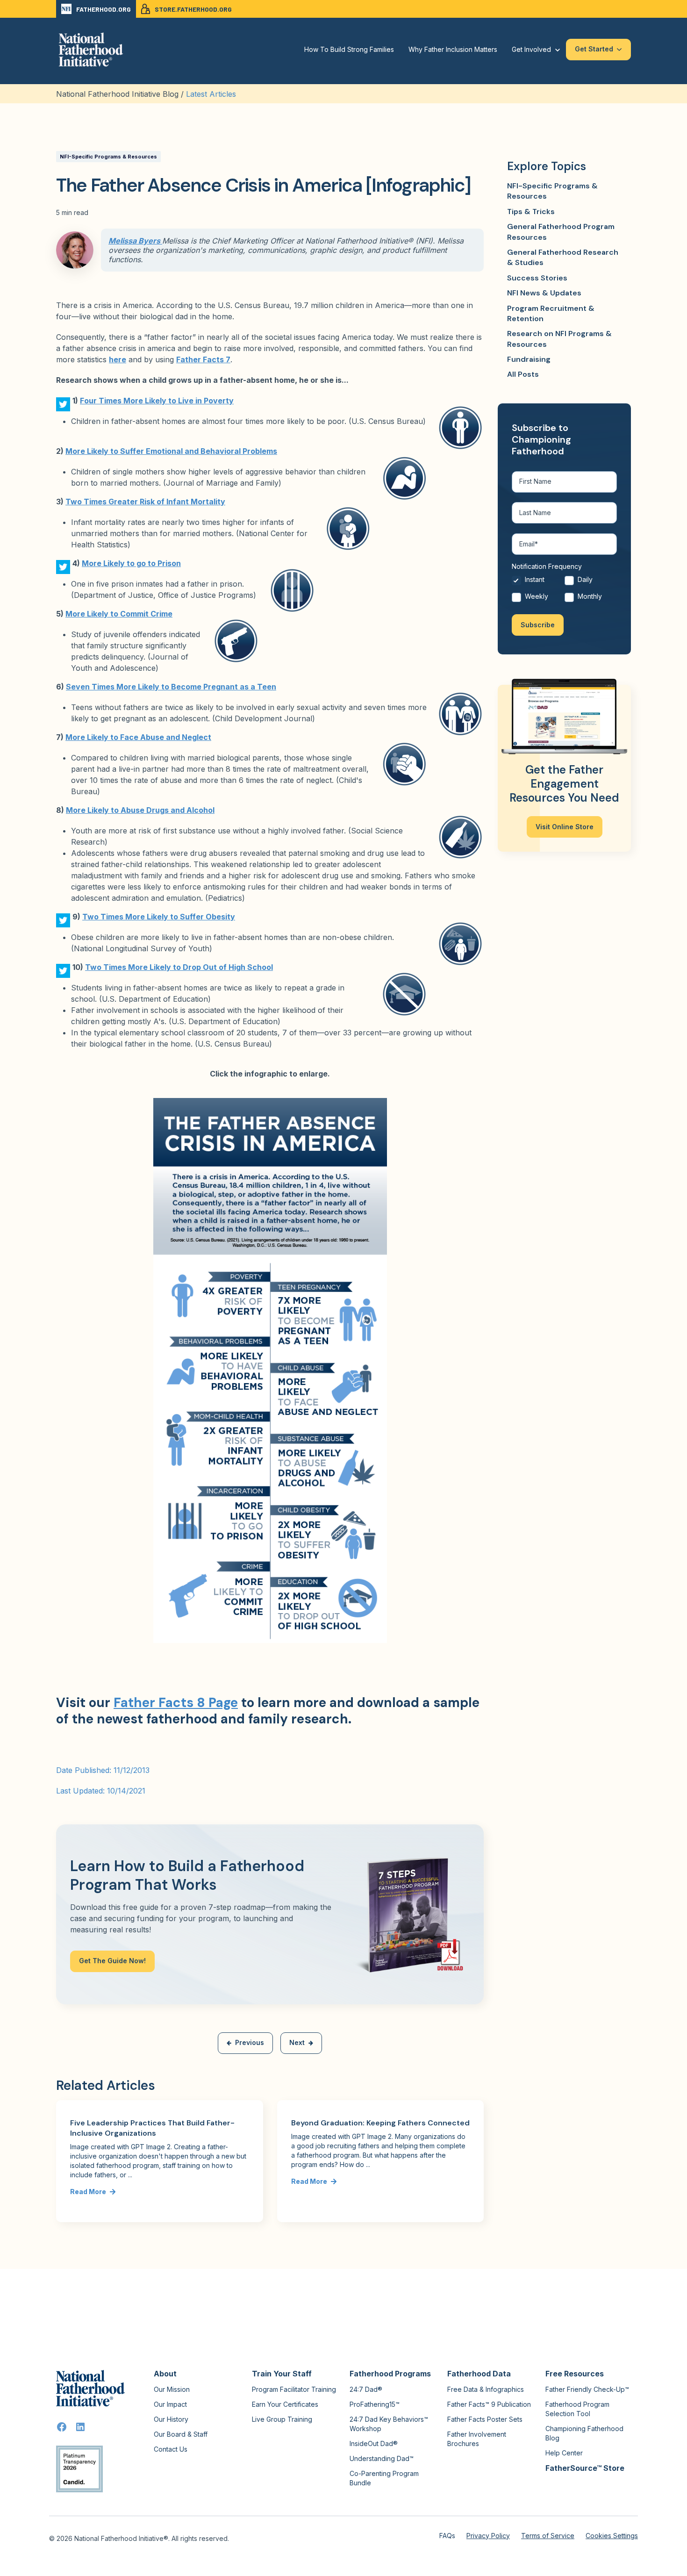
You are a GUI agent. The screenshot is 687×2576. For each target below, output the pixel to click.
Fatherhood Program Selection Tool (577, 2409)
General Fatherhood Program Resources (561, 232)
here (118, 359)
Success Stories (537, 278)
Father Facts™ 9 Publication (489, 2404)
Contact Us (171, 2449)
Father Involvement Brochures (477, 2439)
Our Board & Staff (181, 2434)
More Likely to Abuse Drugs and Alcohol (140, 810)
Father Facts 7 (203, 359)
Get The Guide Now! (112, 1961)
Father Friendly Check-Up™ (587, 2389)
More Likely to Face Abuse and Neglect (138, 737)
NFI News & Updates (544, 293)
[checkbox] (564, 590)
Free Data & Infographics (486, 2389)
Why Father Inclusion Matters (453, 49)
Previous (250, 2042)
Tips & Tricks (531, 212)
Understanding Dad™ (382, 2458)
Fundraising (529, 359)
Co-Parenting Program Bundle (384, 2478)
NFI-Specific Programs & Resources (108, 157)
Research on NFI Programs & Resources (559, 339)
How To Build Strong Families (349, 49)
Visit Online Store (565, 827)
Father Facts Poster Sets (485, 2419)
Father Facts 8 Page (176, 1703)
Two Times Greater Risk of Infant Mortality (145, 502)
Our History (171, 2419)
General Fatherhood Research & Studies (563, 257)
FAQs (447, 2536)
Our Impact (170, 2404)
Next (297, 2042)
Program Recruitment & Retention (551, 313)
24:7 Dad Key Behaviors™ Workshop (389, 2424)
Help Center (564, 2453)
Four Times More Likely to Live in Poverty (157, 401)
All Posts (523, 374)
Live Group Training (282, 2419)
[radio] (538, 582)
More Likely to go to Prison (131, 563)
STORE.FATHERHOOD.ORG (193, 9)
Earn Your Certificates (285, 2404)
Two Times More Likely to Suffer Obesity (159, 917)
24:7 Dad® (366, 2389)
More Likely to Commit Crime (119, 614)
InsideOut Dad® (374, 2443)
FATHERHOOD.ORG (104, 9)
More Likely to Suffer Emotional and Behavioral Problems (171, 451)
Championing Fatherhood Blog (584, 2433)
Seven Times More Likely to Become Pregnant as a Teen (171, 687)
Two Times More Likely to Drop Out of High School (179, 967)
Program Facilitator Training (294, 2389)
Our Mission (172, 2389)
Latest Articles (211, 94)
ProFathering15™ (375, 2404)
